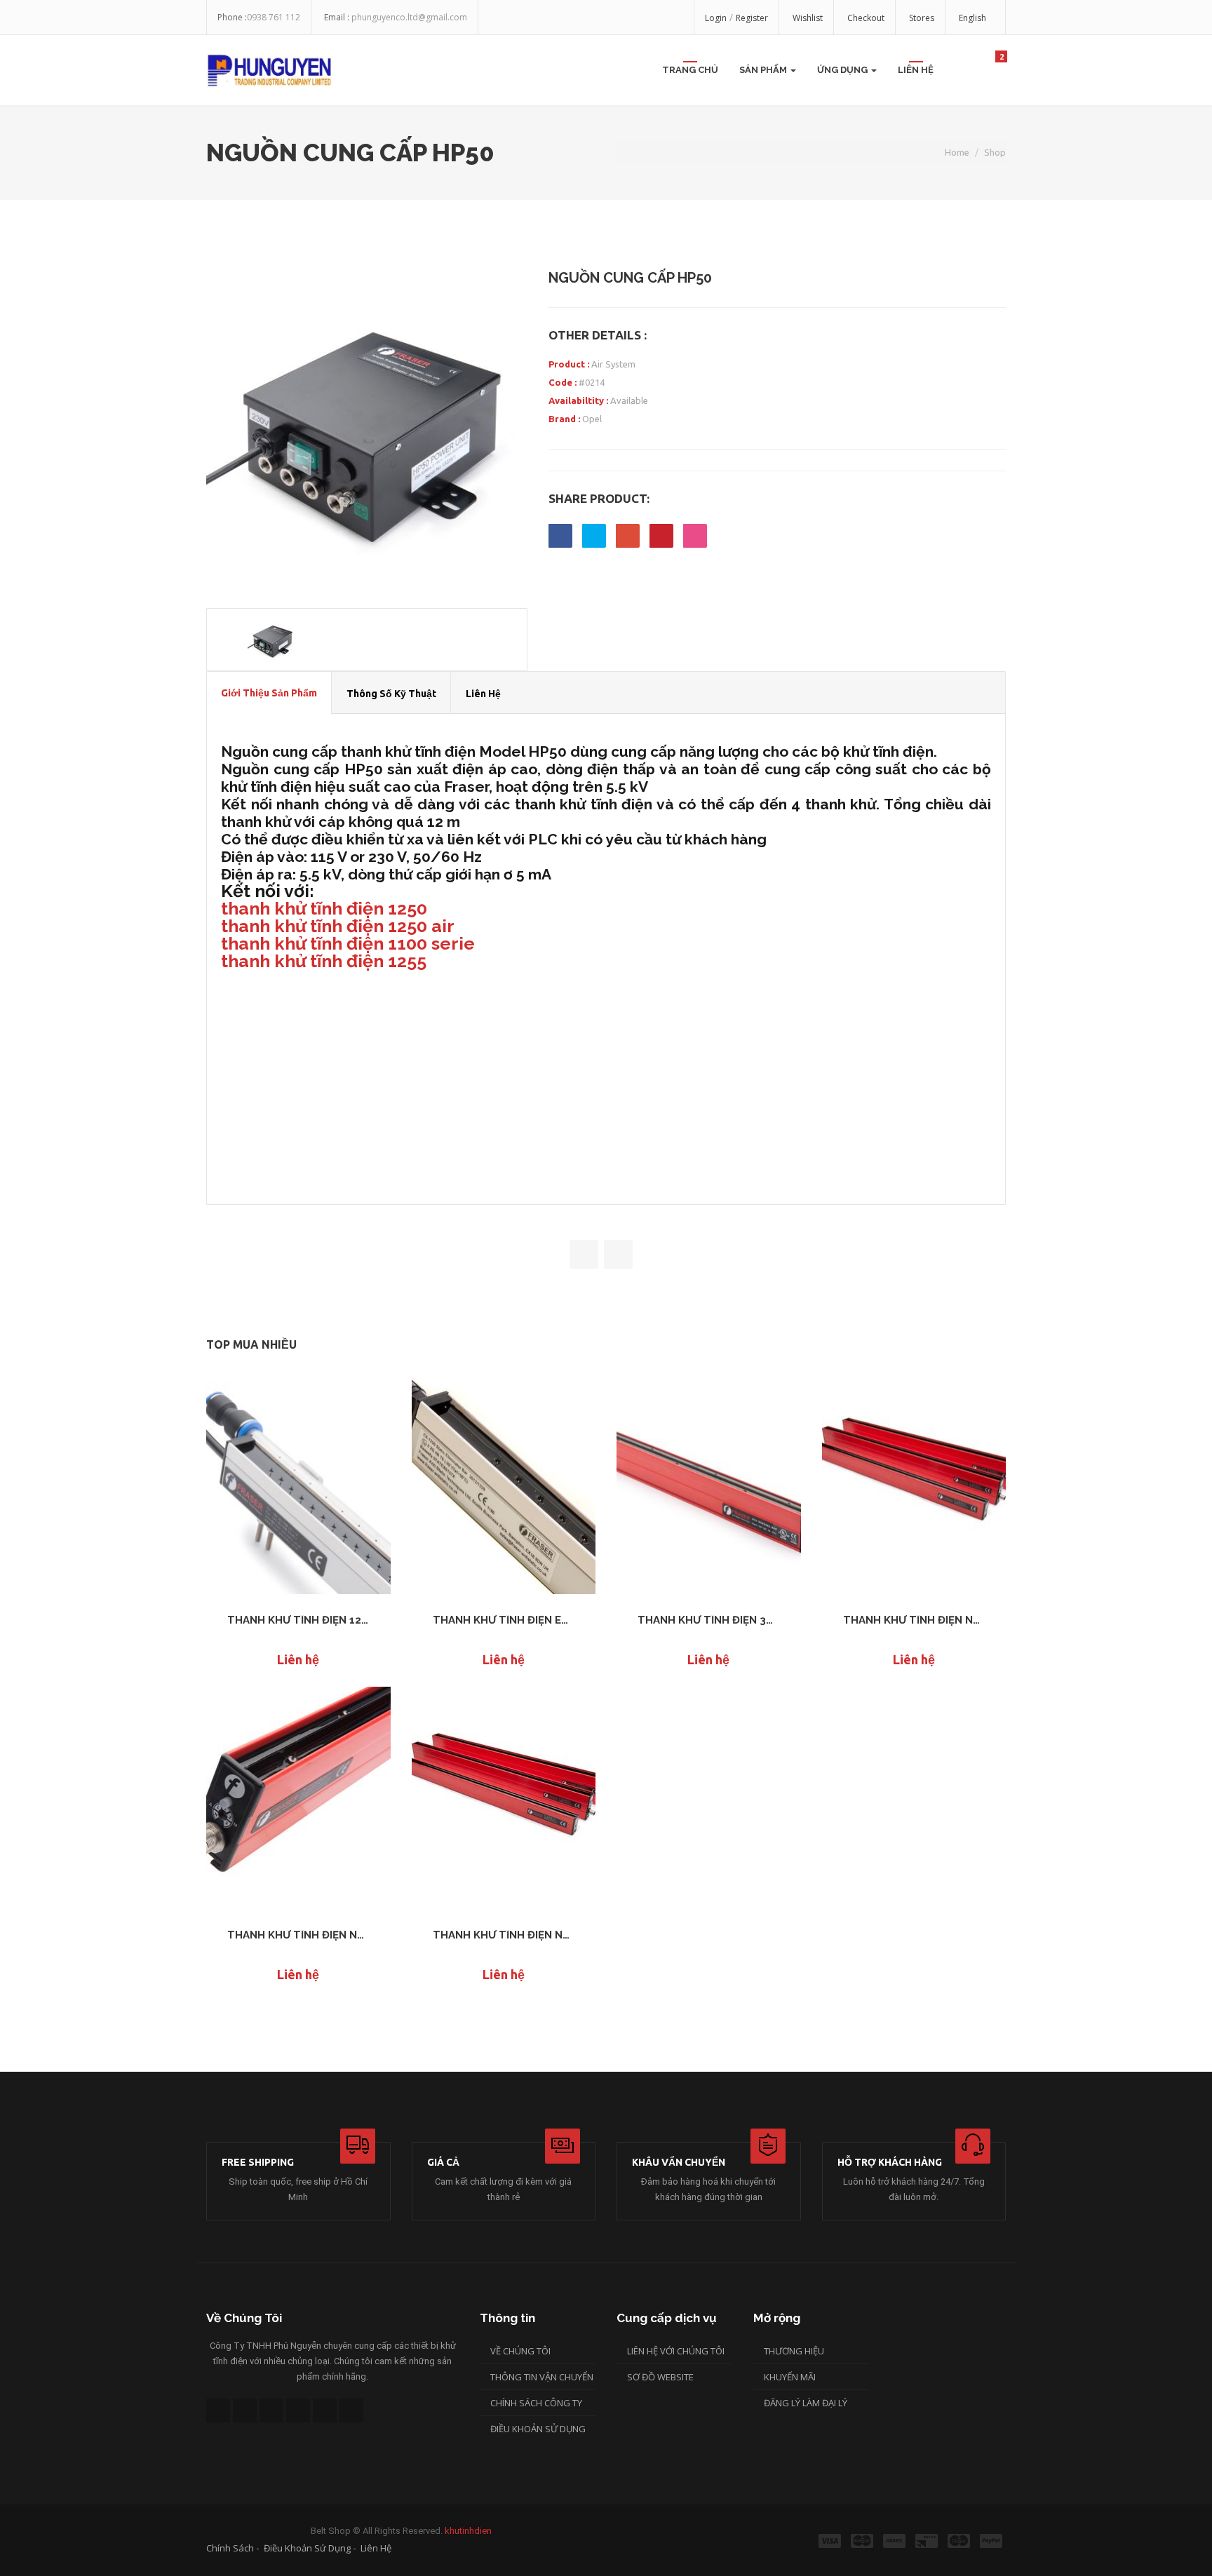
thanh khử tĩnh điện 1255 (324, 961)
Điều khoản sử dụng (538, 2429)
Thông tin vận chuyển (542, 2377)
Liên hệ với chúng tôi (676, 2351)
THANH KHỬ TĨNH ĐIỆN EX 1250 (504, 1620)
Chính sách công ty (536, 2403)
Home (957, 152)
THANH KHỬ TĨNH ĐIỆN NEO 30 (504, 1935)
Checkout (866, 18)
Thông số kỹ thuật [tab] (391, 694)
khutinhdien (468, 2531)
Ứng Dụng (843, 70)
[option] (367, 429)
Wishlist (808, 18)
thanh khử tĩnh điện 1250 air (338, 926)
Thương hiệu (794, 2351)
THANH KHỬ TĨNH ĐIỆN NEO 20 (298, 1935)
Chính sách (230, 2548)
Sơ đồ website (660, 2377)
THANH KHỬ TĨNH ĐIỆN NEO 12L (914, 1620)
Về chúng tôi (520, 2351)
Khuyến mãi (790, 2377)
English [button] (974, 18)
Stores (922, 18)
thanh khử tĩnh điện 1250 (324, 908)
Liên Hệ (916, 70)
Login (716, 18)
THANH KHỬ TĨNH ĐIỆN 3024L (709, 1620)
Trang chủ (690, 70)
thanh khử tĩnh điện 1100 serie (348, 943)
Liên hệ (376, 2548)
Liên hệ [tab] (483, 694)
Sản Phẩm (764, 70)
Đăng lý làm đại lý (806, 2403)
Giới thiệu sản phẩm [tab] (269, 693)
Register (752, 18)
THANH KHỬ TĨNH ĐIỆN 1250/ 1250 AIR (298, 1620)
